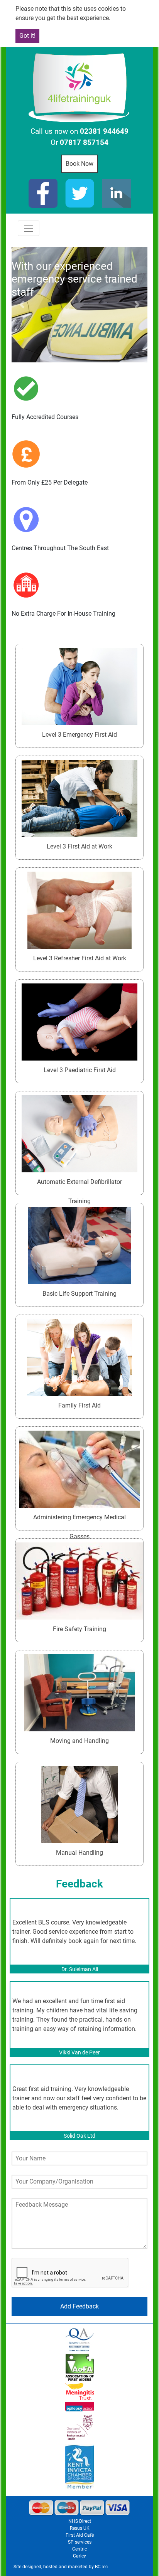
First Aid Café (80, 2535)
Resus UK (80, 2528)
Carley (79, 2556)
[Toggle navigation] (29, 228)
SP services (80, 2542)
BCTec (101, 2567)
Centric (79, 2549)
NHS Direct (80, 2521)
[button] (22, 305)
